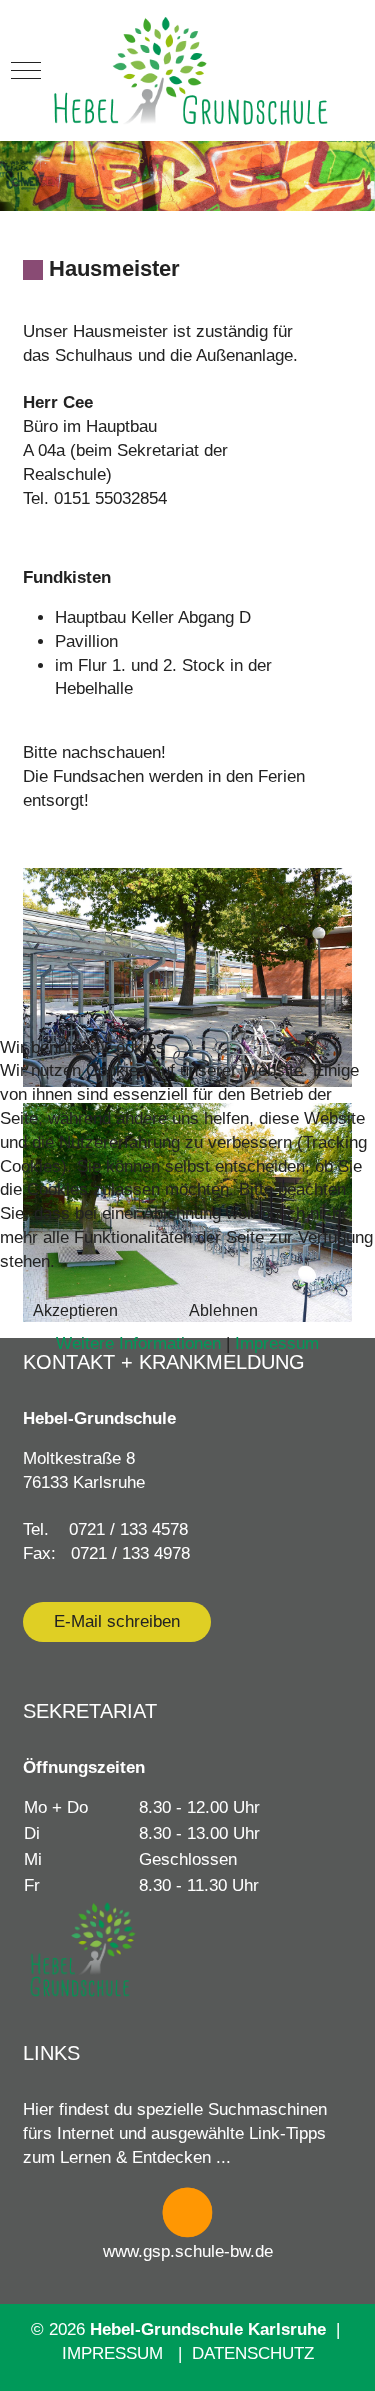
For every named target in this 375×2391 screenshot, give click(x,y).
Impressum (277, 1343)
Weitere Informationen (138, 1343)
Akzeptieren (75, 1310)
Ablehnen (223, 1310)
